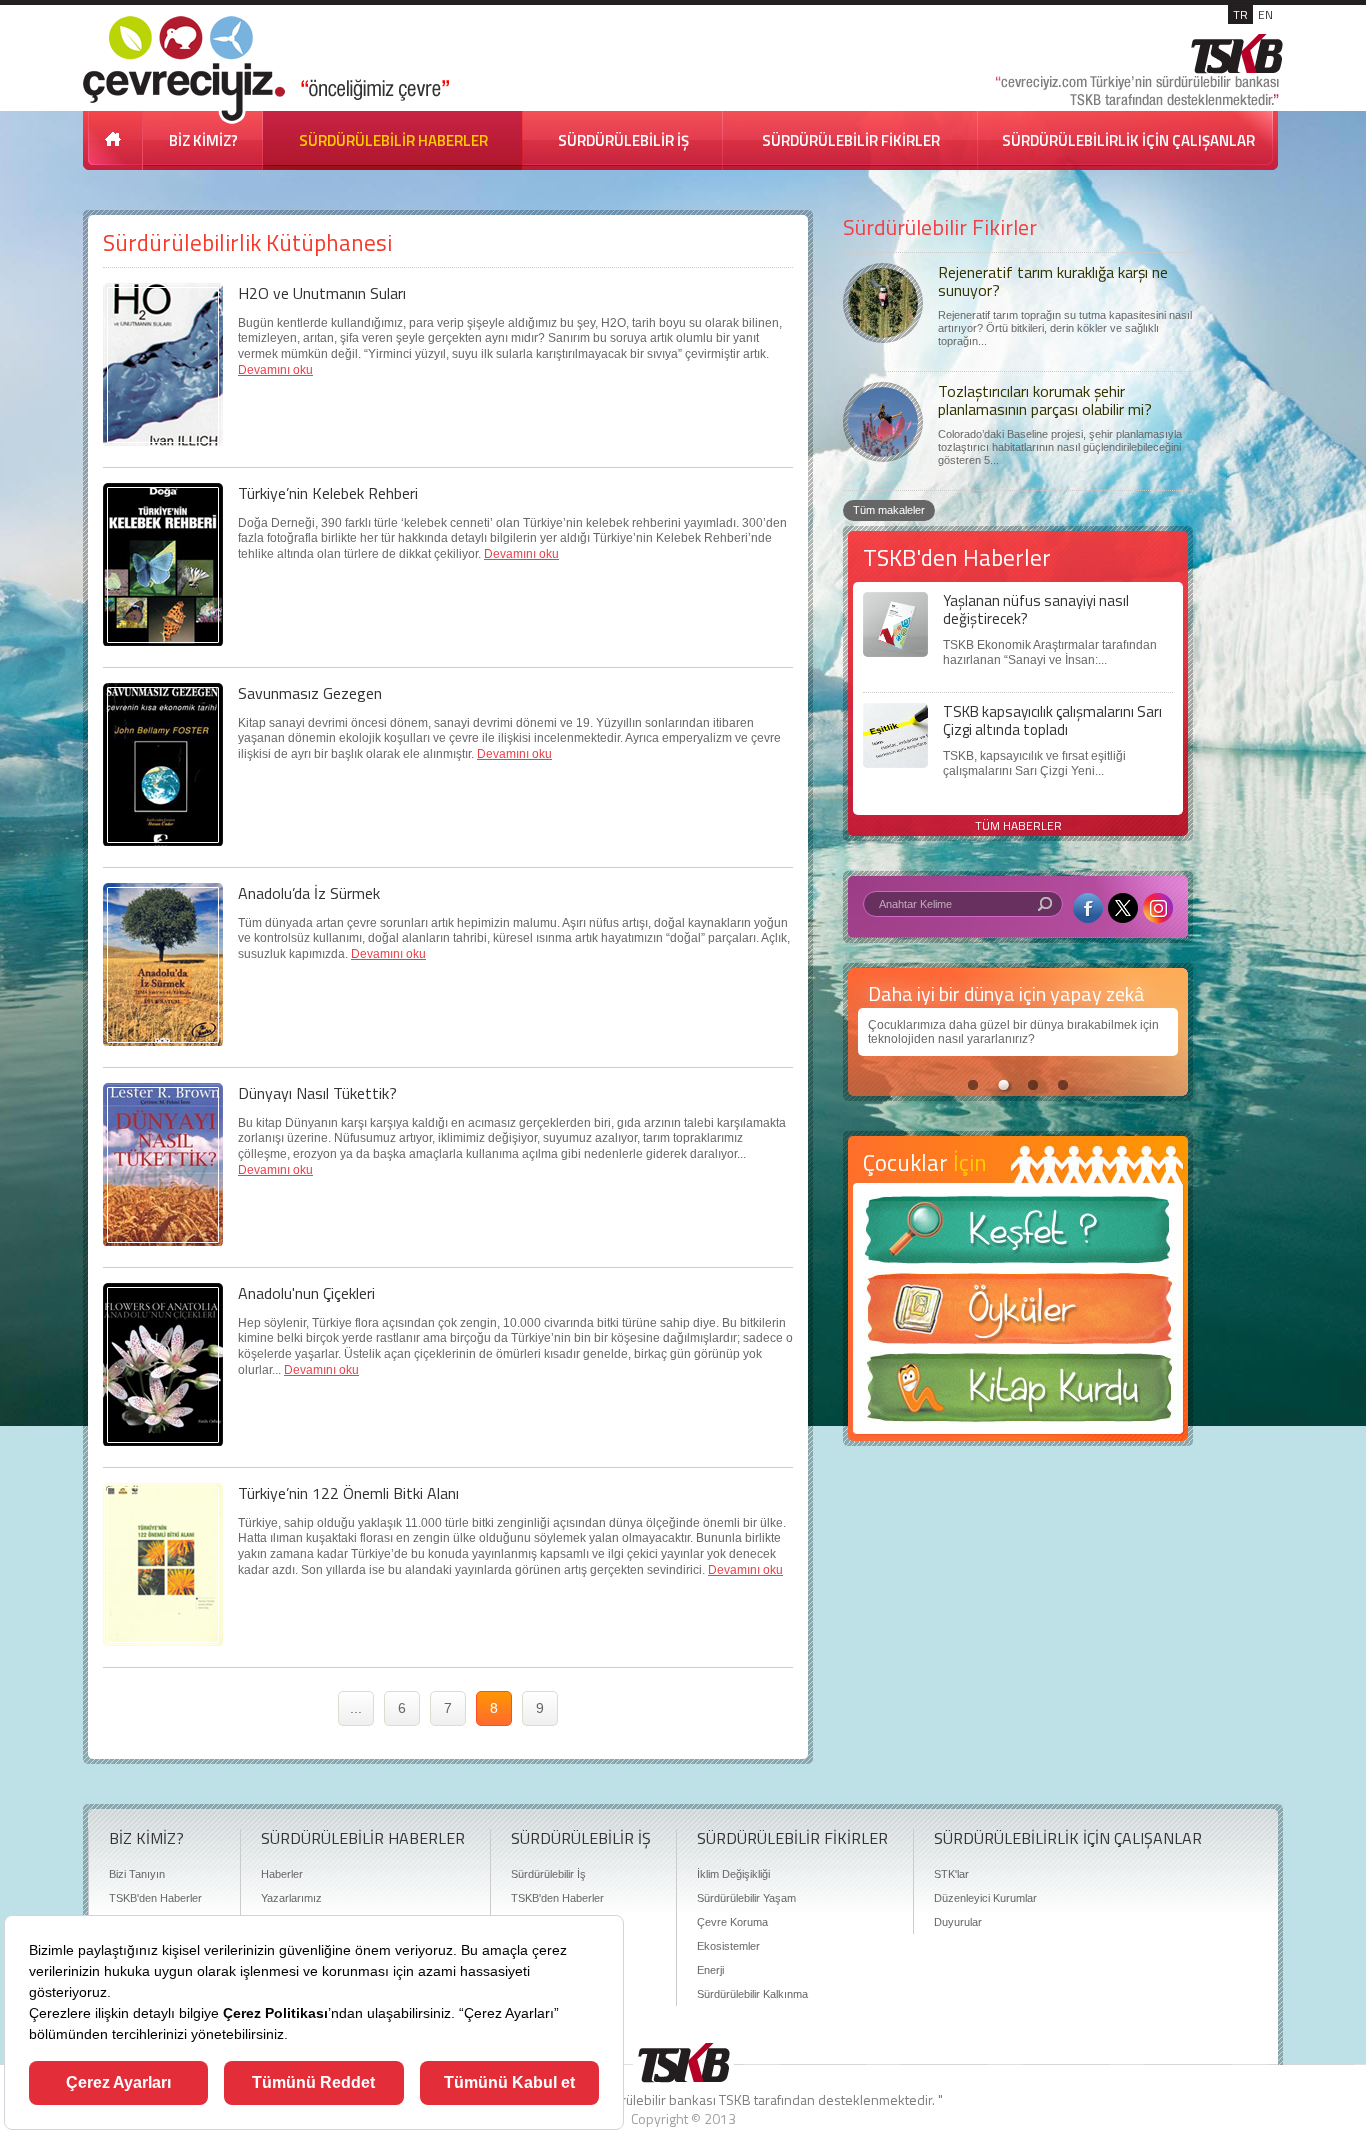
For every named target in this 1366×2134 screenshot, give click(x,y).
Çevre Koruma (732, 1922)
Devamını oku (275, 370)
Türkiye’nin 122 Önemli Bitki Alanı (348, 1493)
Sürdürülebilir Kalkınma (752, 1994)
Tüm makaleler (889, 510)
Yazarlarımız (291, 1898)
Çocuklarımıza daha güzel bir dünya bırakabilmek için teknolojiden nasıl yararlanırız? (1013, 1032)
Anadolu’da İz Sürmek (309, 893)
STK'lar (951, 1874)
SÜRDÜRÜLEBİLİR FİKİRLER (851, 140)
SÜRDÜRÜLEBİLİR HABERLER (393, 140)
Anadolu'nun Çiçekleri (306, 1293)
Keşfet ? (1018, 1235)
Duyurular (958, 1922)
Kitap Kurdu (1018, 1393)
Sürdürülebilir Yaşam (746, 1898)
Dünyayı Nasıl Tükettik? (317, 1093)
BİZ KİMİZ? (203, 140)
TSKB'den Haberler (155, 1898)
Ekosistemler (728, 1946)
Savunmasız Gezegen (310, 693)
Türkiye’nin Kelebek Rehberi (328, 493)
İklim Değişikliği (733, 1874)
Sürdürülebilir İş (548, 1874)
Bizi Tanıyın (137, 1874)
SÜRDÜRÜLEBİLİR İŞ (623, 140)
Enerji (710, 1970)
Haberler (282, 1874)
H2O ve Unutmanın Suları (322, 293)
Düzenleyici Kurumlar (985, 1898)
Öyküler (1018, 1315)
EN (1265, 14)
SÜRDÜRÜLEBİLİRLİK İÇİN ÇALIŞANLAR (1128, 140)
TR (1240, 14)
